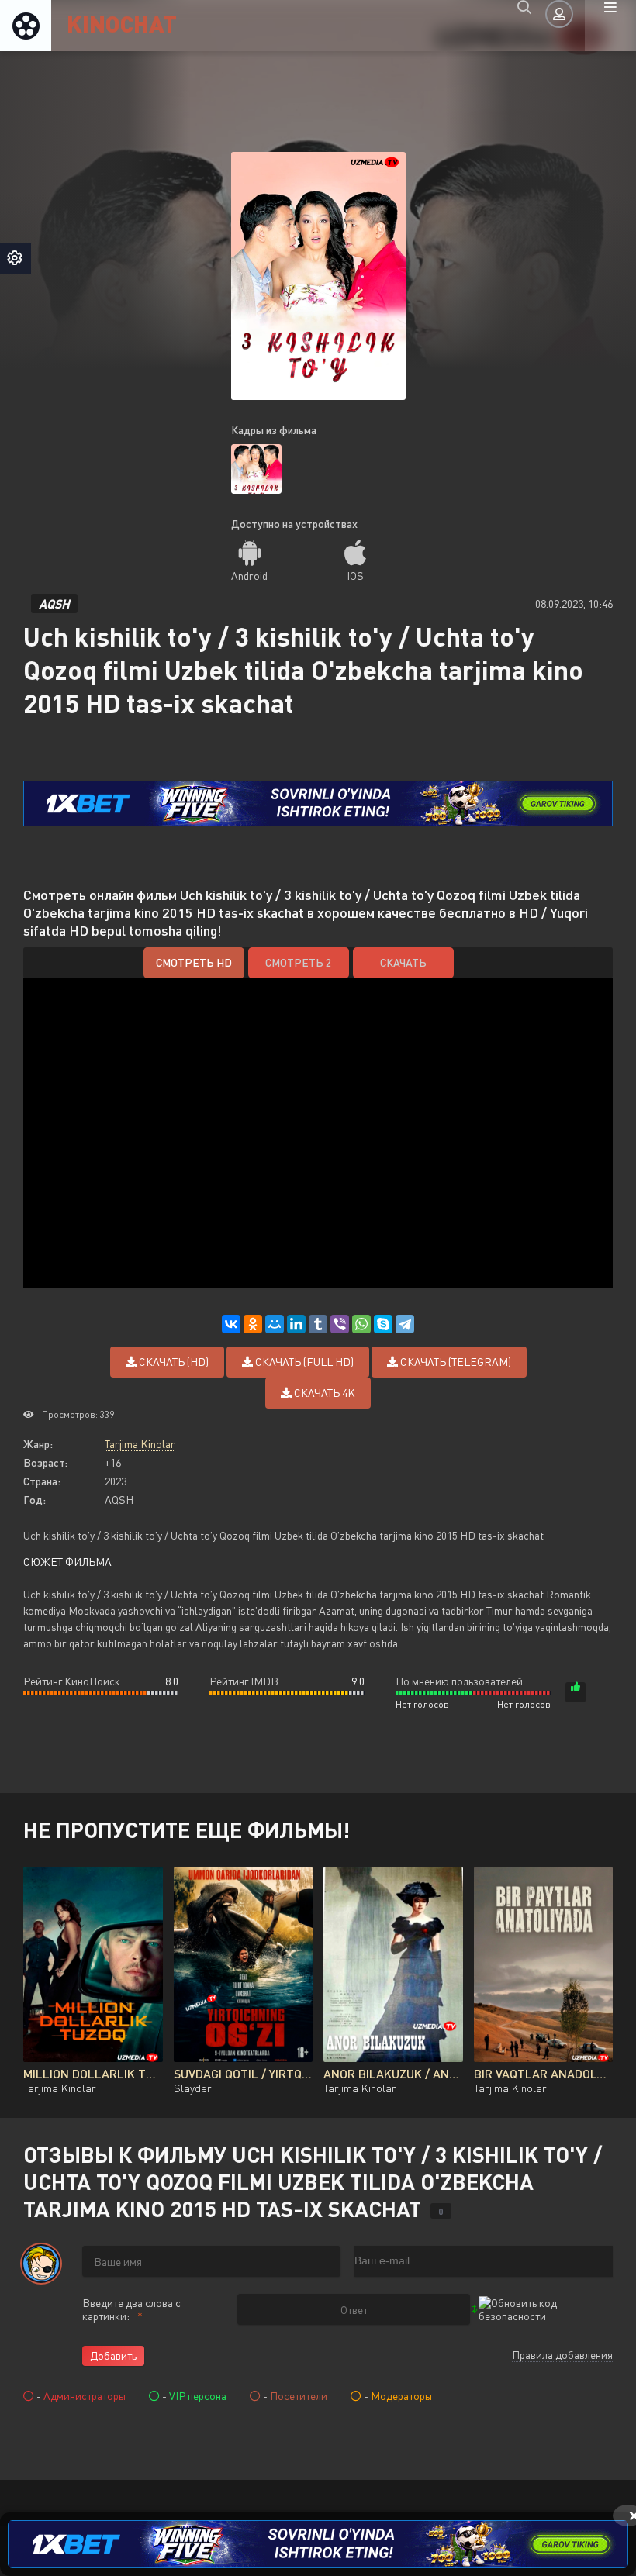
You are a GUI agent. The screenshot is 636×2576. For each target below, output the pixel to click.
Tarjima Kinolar (140, 1444)
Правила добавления (562, 2355)
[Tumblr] (318, 1324)
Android (249, 576)
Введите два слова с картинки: (131, 2309)
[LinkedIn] (296, 1324)
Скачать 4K (323, 1393)
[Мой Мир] (275, 1324)
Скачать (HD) (173, 1362)
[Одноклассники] (253, 1324)
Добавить (113, 2355)
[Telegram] (405, 1324)
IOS (355, 576)
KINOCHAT (122, 23)
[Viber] (340, 1324)
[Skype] (383, 1324)
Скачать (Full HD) (303, 1362)
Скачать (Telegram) (455, 1362)
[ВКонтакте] (231, 1324)
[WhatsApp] (361, 1324)
